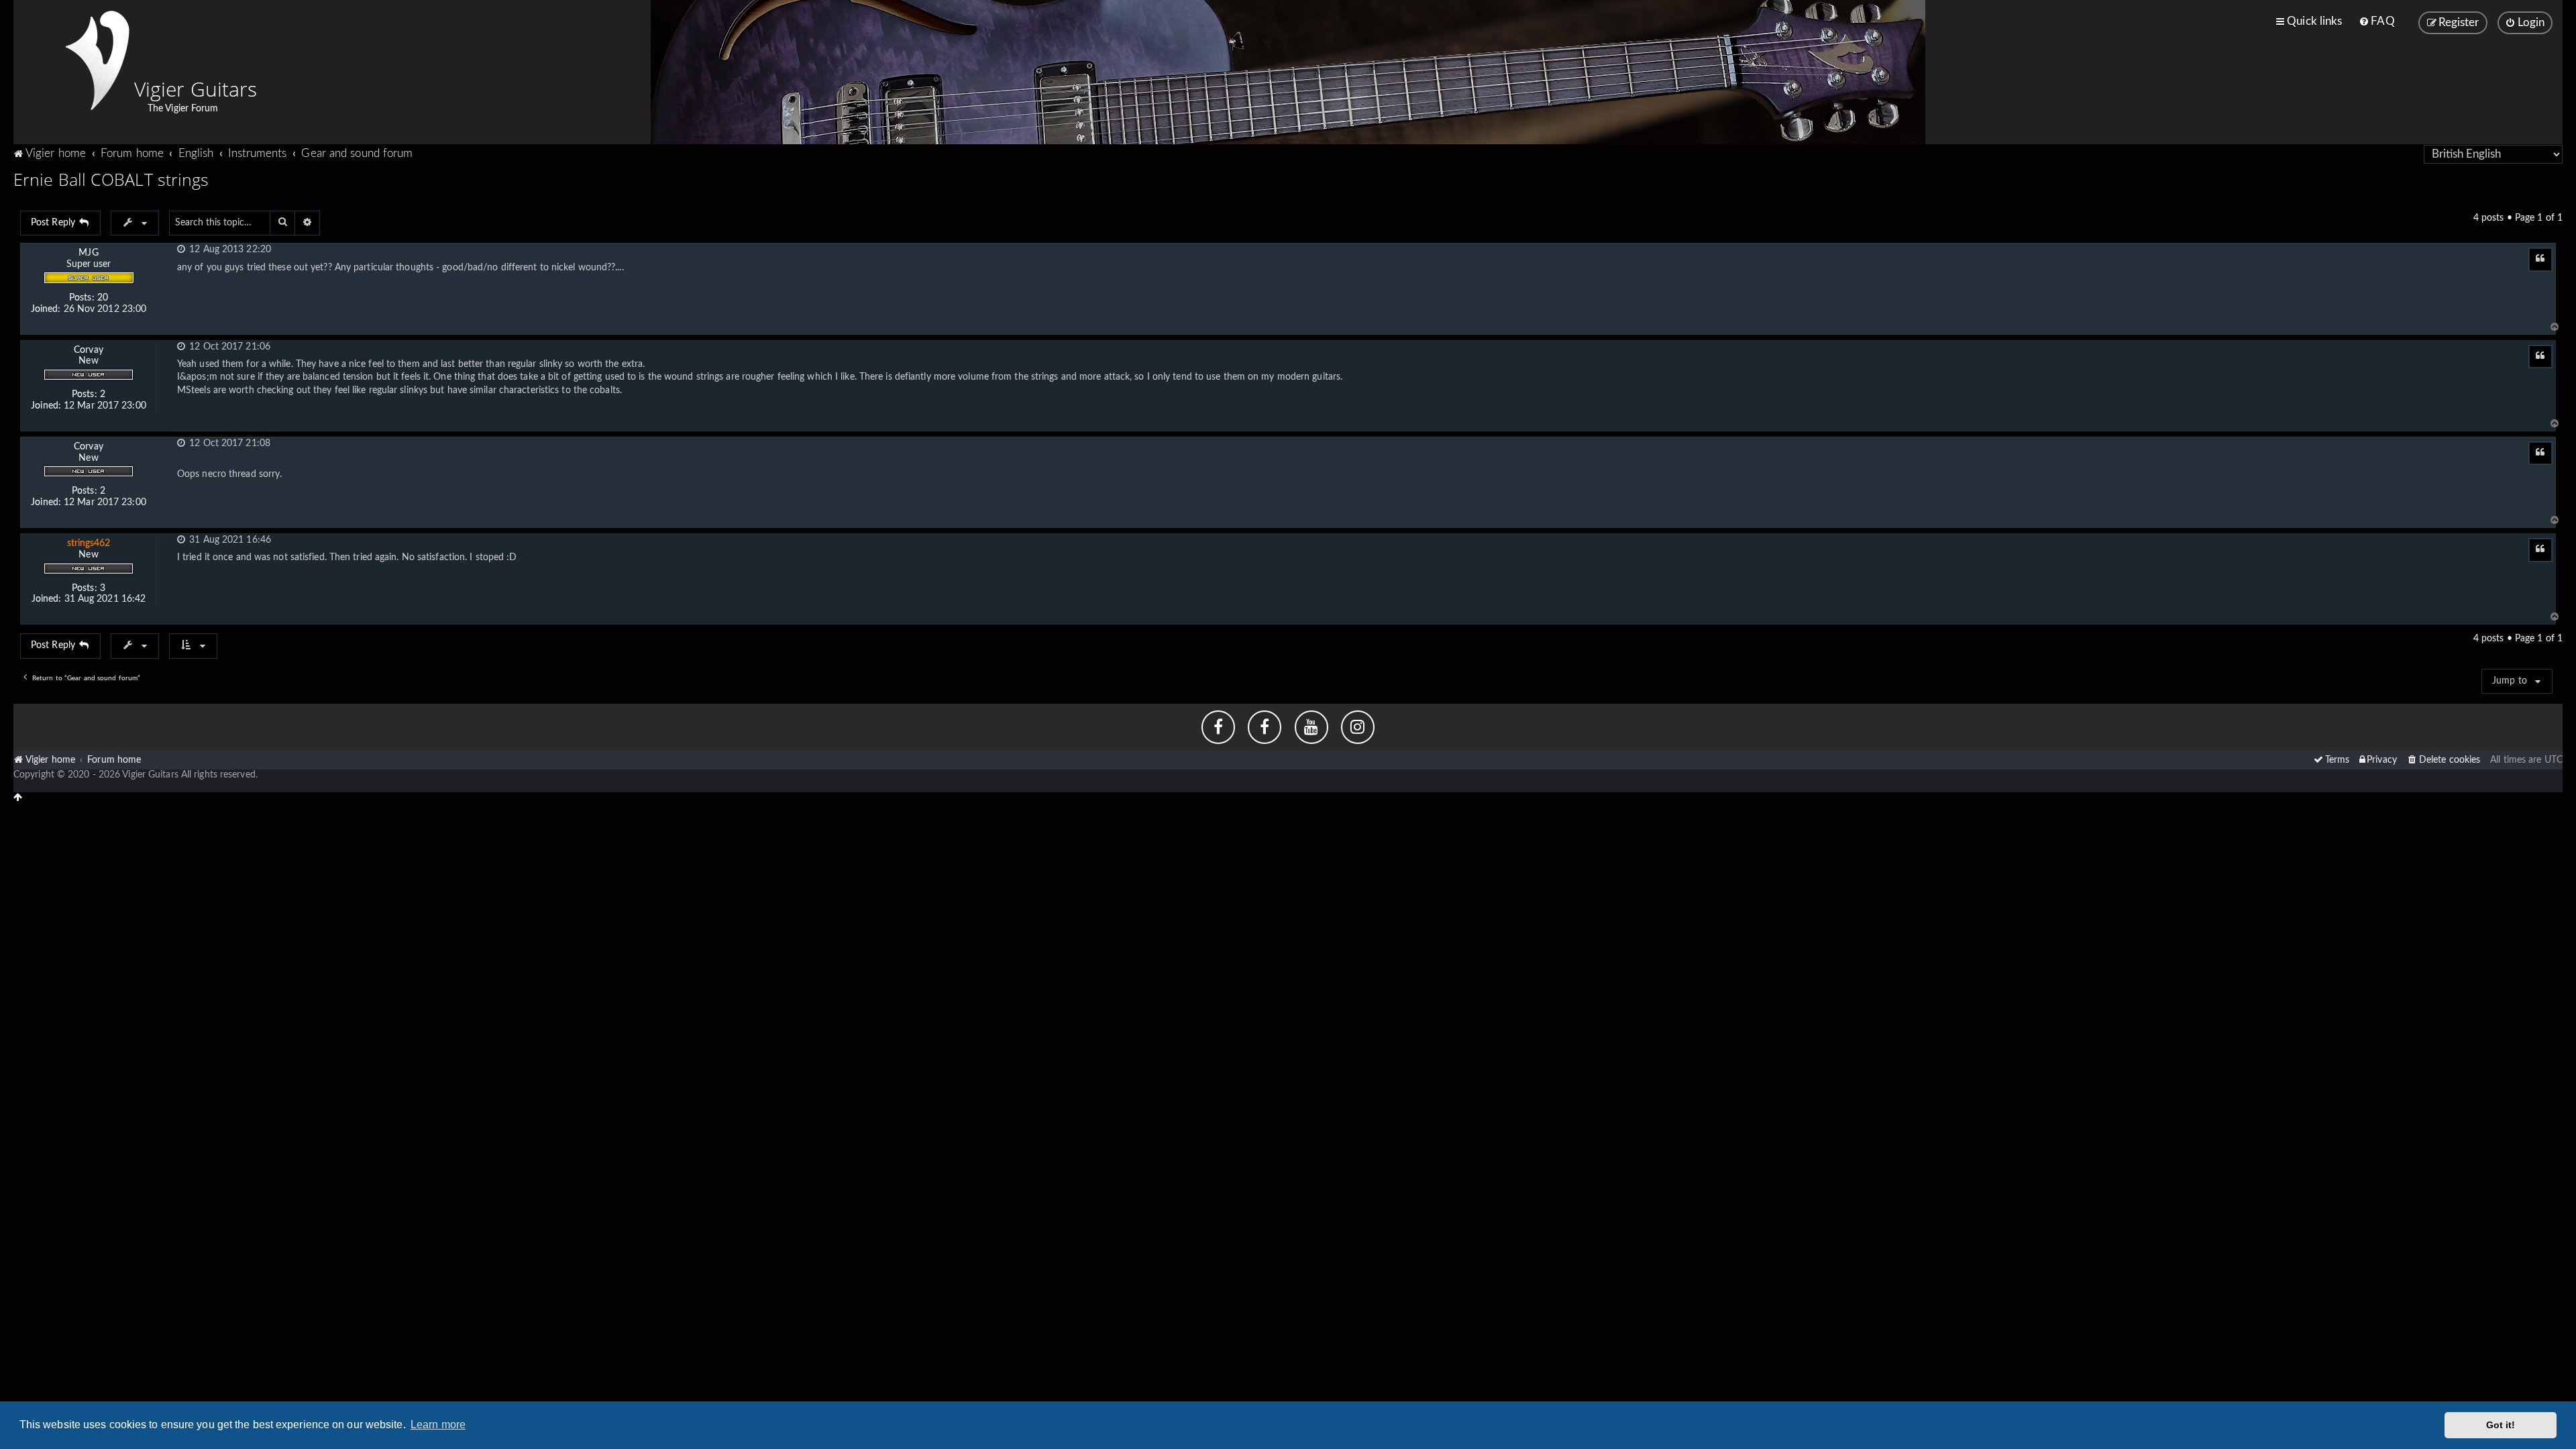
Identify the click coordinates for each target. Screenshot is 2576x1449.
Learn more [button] (438, 1425)
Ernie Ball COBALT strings (111, 179)
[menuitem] (2376, 21)
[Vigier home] (97, 60)
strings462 (89, 543)
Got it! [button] (2501, 1425)
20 (103, 298)
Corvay (89, 350)
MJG (88, 253)
